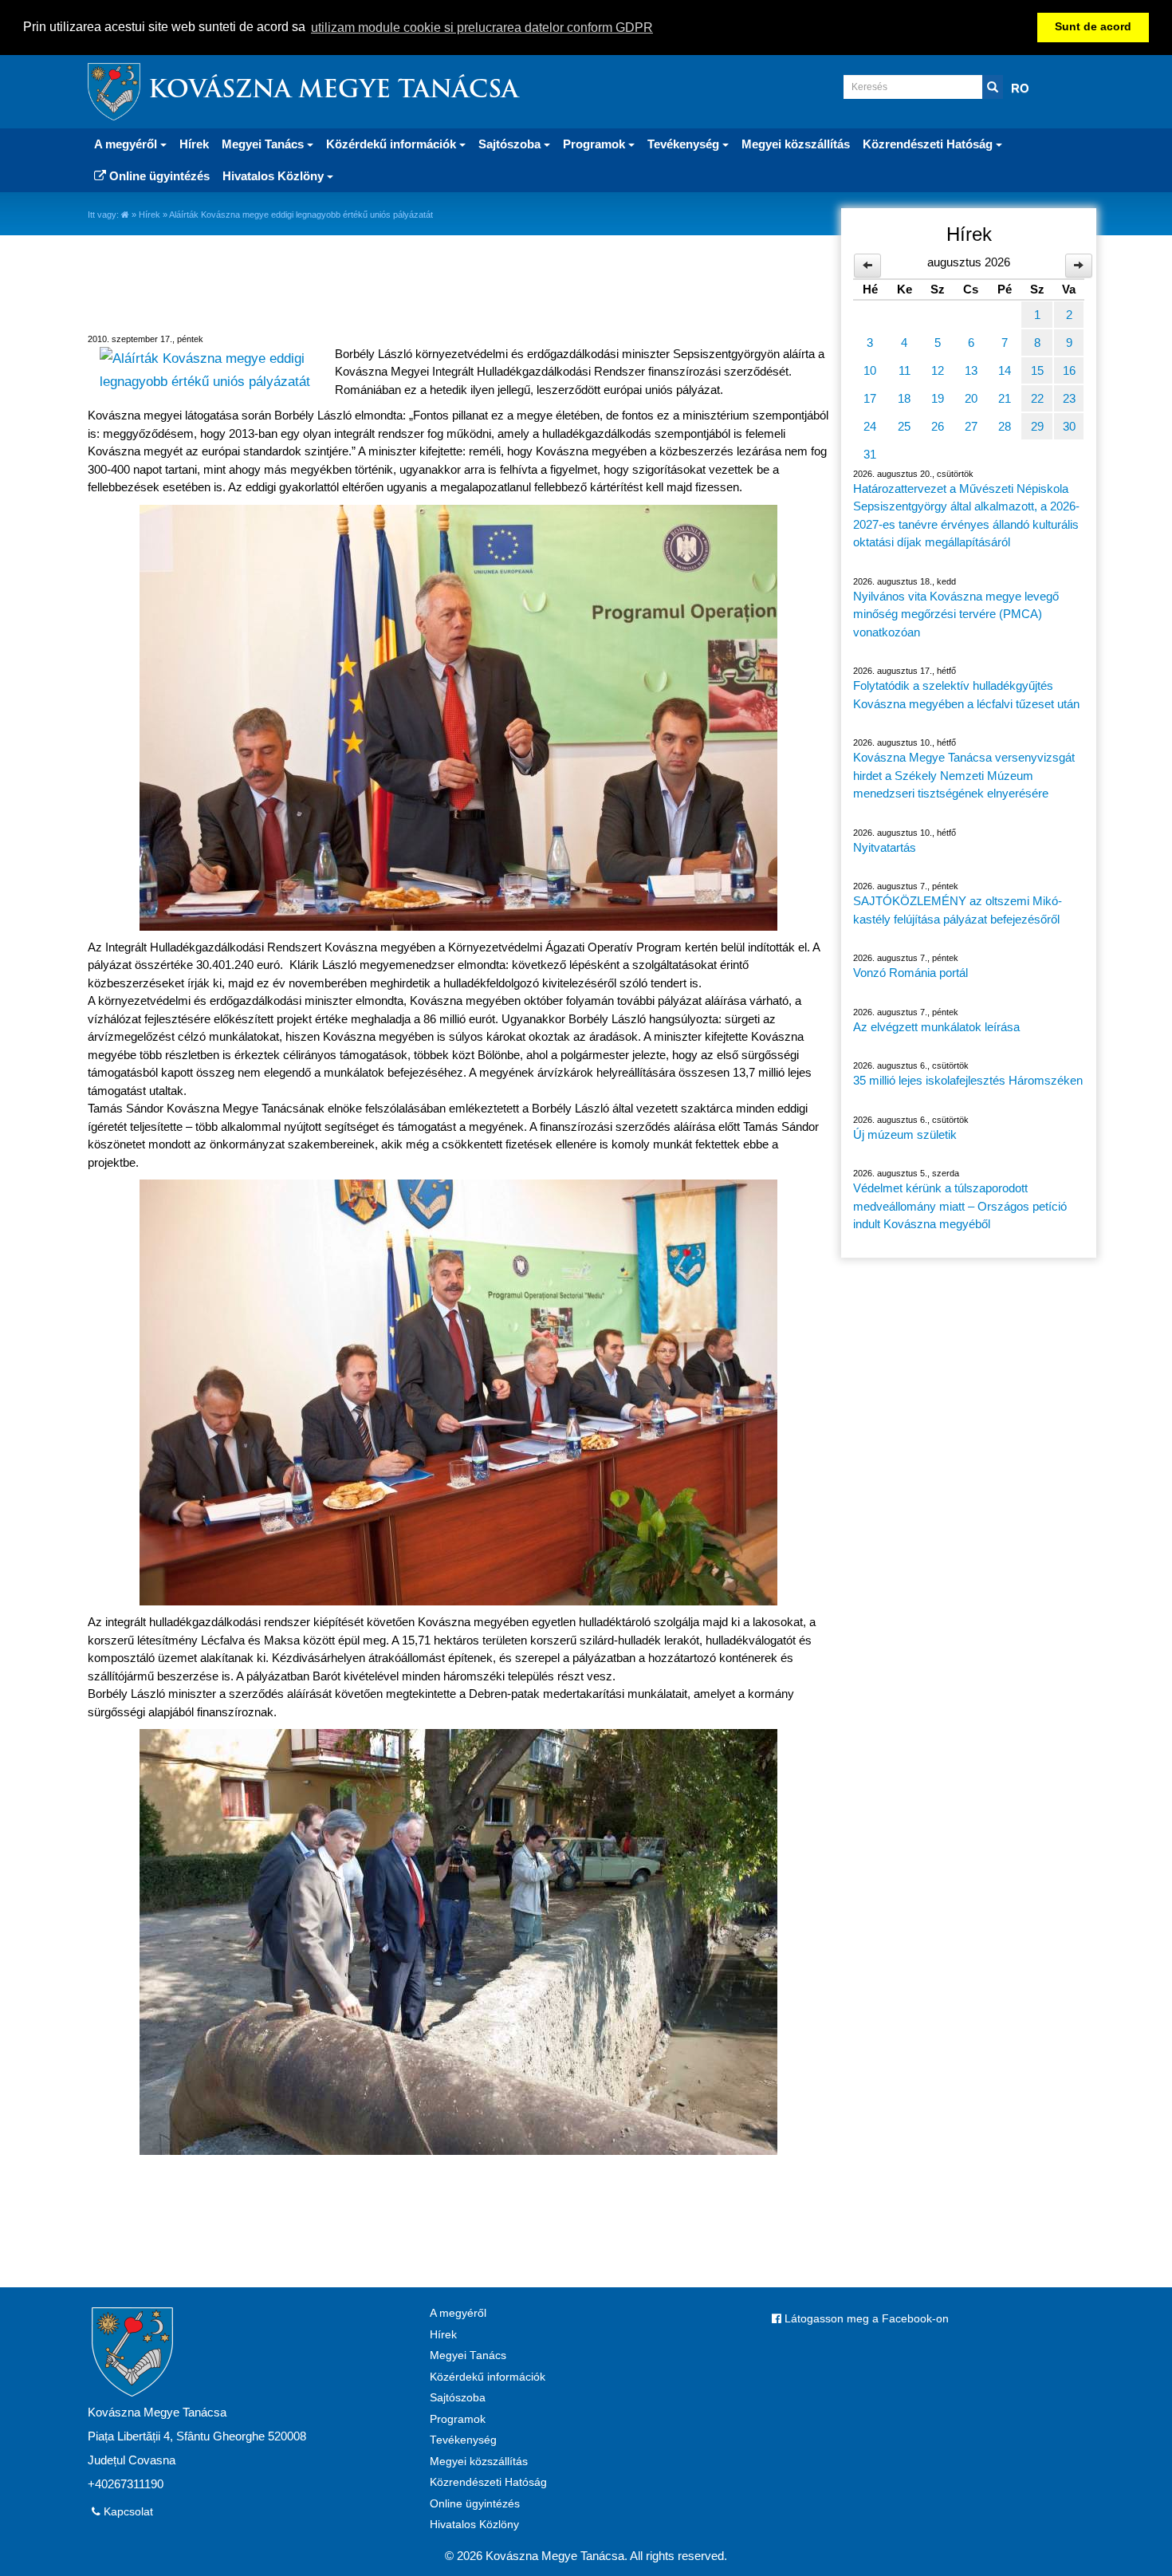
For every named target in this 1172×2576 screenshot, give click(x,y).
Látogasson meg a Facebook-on (865, 2319)
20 (971, 398)
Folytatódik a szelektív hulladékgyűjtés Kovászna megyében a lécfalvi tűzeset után (966, 695)
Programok (458, 2419)
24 (870, 426)
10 (870, 370)
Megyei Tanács (468, 2355)
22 (1037, 398)
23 (1069, 398)
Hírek (194, 144)
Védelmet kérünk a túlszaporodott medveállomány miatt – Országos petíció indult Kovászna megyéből (960, 1206)
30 (1069, 426)
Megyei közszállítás (796, 144)
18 (904, 398)
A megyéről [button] (127, 144)
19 (938, 398)
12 (938, 370)
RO (1020, 88)
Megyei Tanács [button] (264, 144)
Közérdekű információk (488, 2377)
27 (971, 426)
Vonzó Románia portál (910, 973)
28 (1005, 426)
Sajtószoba (458, 2398)
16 (1069, 370)
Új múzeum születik (905, 1134)
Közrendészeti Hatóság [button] (929, 144)
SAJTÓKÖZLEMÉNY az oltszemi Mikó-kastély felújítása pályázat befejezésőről (958, 910)
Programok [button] (596, 144)
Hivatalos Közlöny (474, 2525)
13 (971, 370)
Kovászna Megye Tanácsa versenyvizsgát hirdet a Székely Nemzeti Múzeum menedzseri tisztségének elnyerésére (964, 775)
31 (870, 454)
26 (938, 426)
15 (1037, 370)
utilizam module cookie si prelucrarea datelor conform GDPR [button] (482, 28)
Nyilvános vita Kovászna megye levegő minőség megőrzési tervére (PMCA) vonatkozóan (956, 614)
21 (1005, 398)
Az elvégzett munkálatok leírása (936, 1027)
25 (904, 426)
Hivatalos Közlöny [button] (275, 176)
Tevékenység (463, 2440)
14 (1005, 370)
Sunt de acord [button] (1093, 27)
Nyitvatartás (885, 847)
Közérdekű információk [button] (393, 144)
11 (905, 370)
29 (1037, 426)
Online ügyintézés (158, 176)
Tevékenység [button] (685, 144)
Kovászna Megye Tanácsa (333, 91)
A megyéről (458, 2313)
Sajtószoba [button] (511, 144)
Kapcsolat (127, 2512)
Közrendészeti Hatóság (488, 2482)
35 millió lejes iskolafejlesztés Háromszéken (968, 1080)
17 (870, 398)
